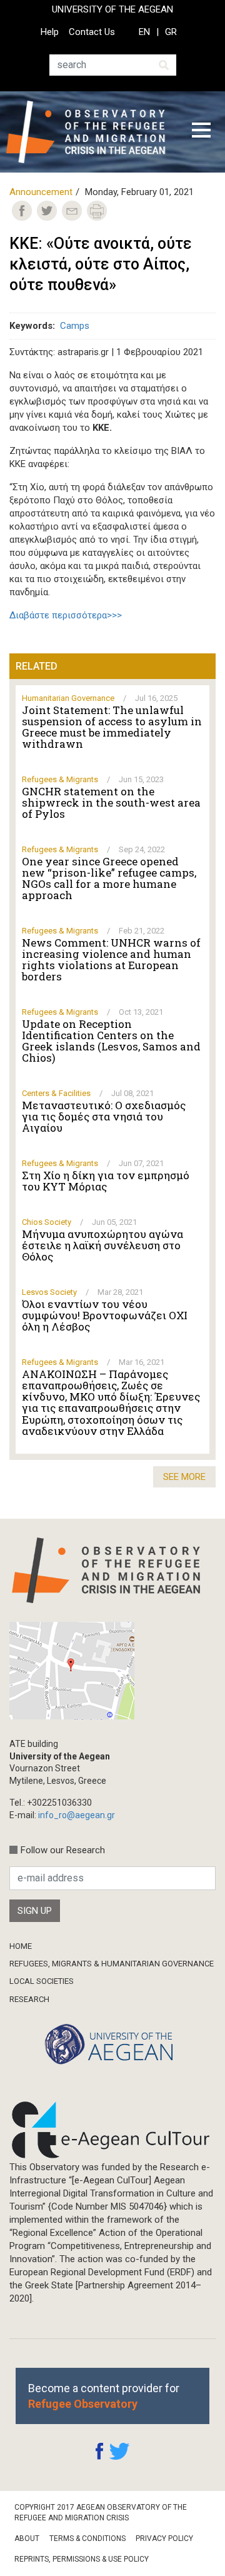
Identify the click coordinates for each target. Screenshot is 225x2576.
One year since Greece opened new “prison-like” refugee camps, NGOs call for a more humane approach (109, 878)
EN (144, 32)
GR (171, 32)
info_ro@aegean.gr (77, 1815)
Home (21, 1946)
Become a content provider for (104, 2396)
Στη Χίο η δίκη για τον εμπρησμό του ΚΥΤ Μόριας (106, 1181)
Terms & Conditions (87, 2538)
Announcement (41, 192)
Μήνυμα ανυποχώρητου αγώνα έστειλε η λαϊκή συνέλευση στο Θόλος (102, 1245)
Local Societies (42, 1981)
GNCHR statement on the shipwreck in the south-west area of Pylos (111, 803)
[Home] (90, 132)
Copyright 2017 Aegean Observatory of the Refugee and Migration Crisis (101, 2513)
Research (29, 1999)
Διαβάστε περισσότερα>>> (66, 615)
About (27, 2538)
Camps (75, 326)
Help (50, 32)
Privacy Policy (164, 2538)
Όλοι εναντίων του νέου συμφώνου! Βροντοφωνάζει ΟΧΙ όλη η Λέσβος (105, 1316)
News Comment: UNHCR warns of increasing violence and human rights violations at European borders (111, 960)
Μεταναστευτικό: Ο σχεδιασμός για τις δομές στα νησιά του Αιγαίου (104, 1117)
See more (184, 1477)
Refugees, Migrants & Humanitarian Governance (112, 1964)
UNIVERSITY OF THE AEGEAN (112, 9)
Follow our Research (63, 1850)
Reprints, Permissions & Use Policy (82, 2559)
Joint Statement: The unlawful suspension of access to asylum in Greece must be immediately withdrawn (112, 727)
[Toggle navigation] (201, 132)
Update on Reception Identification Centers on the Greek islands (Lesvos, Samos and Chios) (111, 1041)
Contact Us (92, 32)
